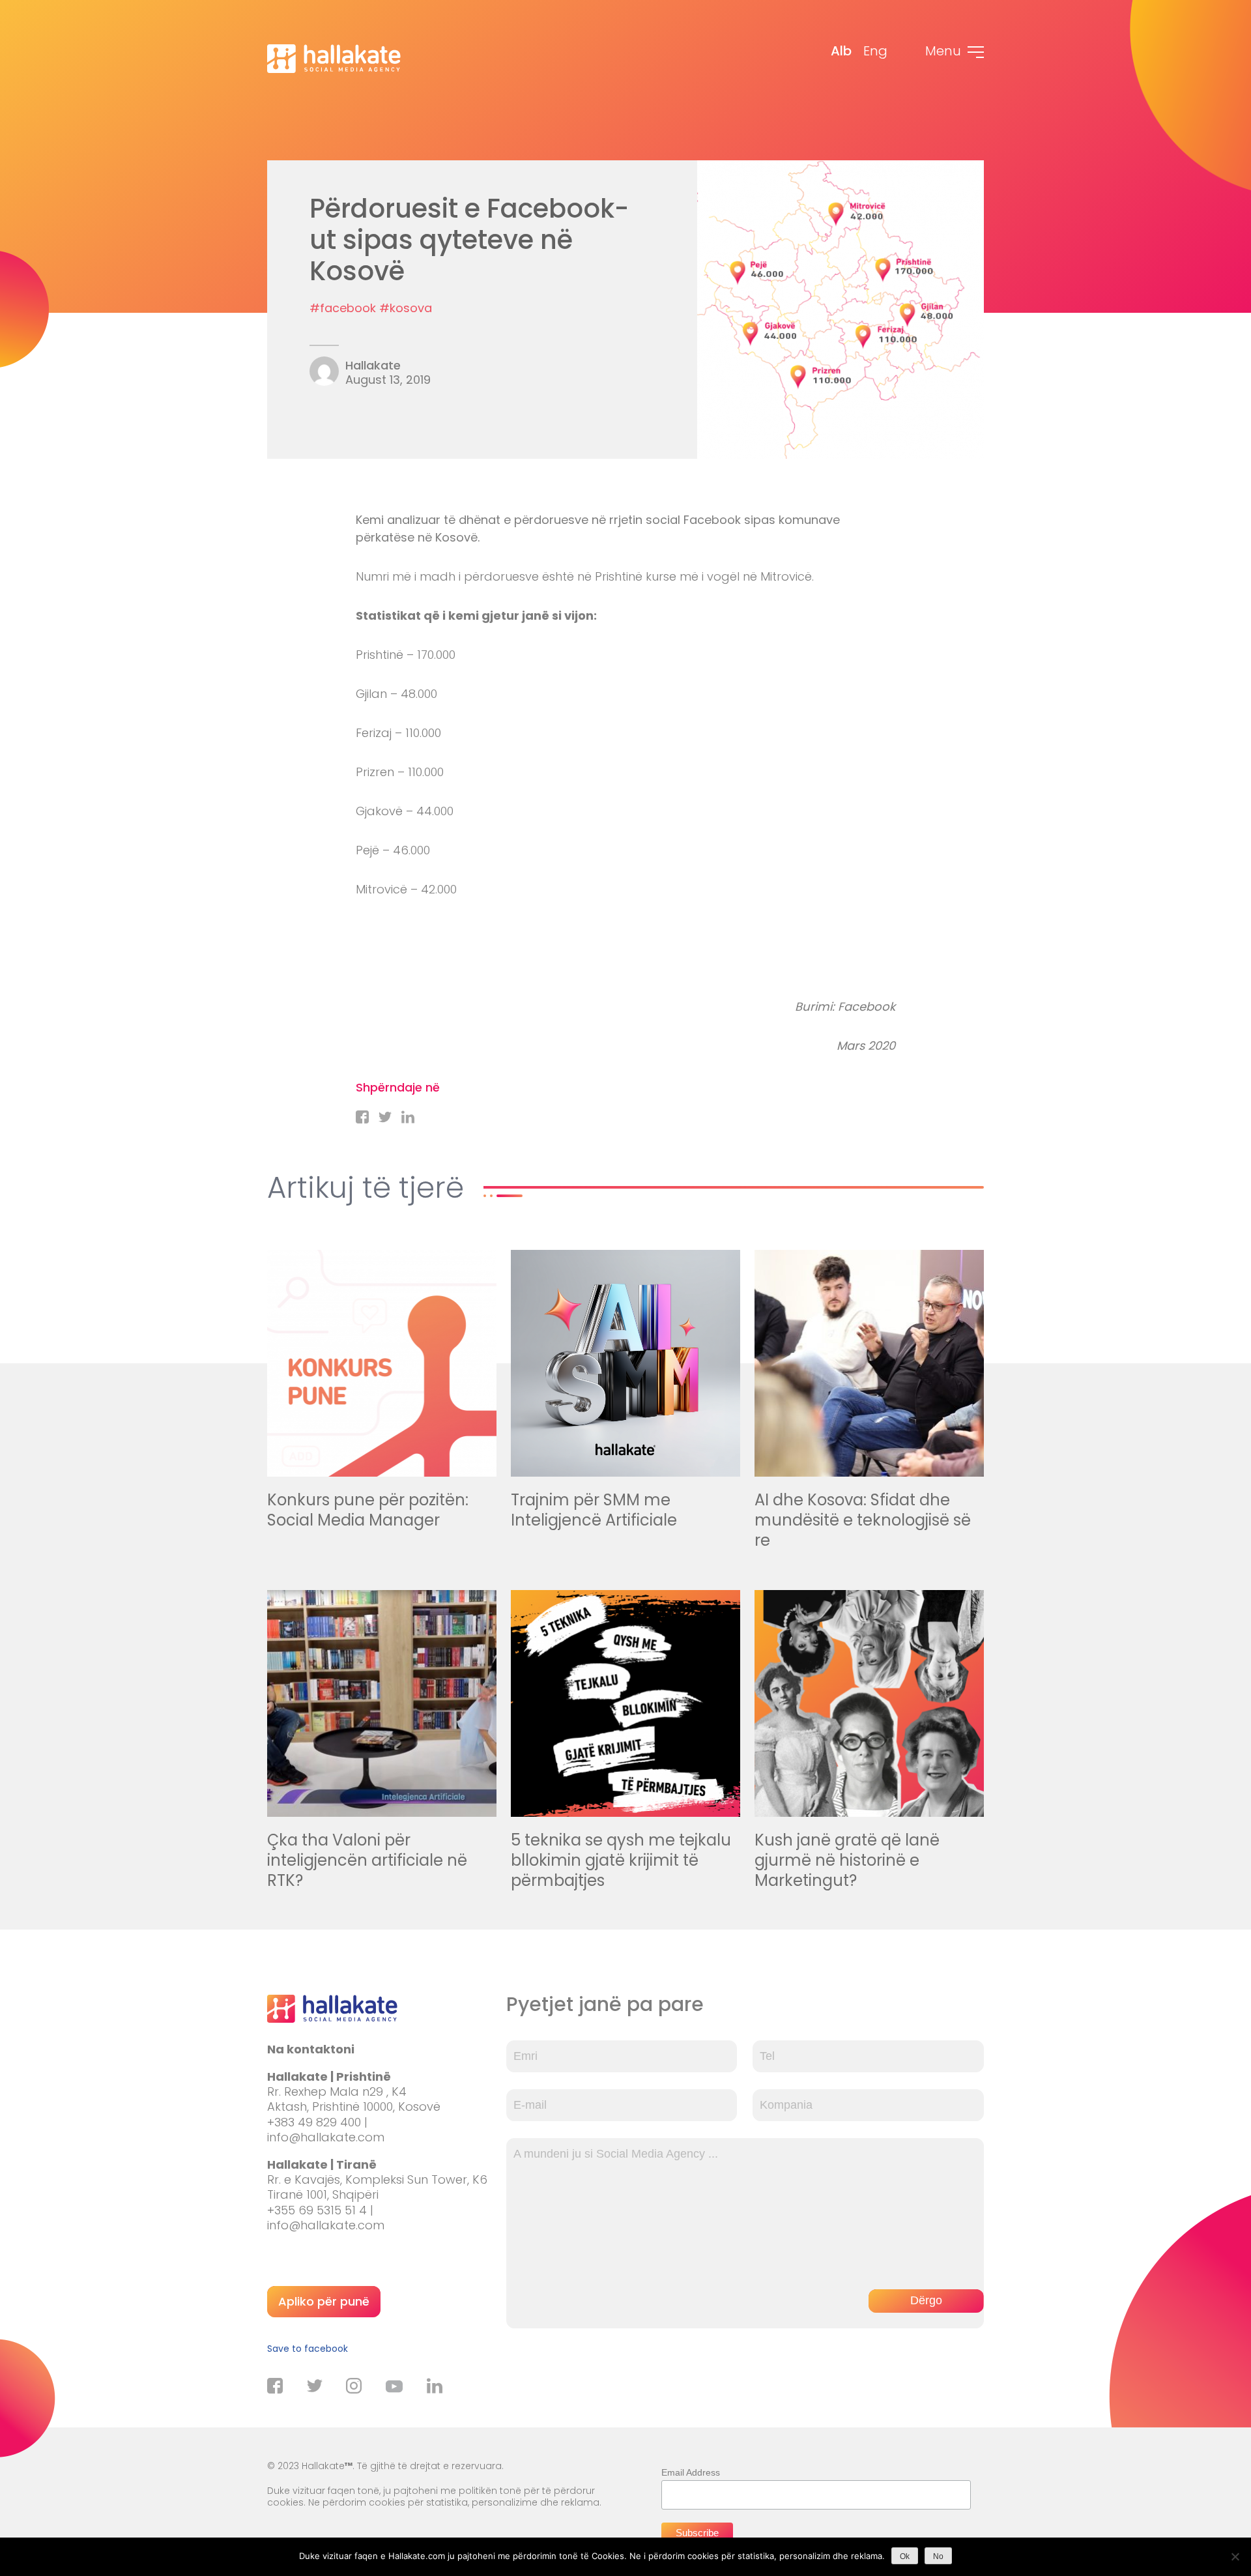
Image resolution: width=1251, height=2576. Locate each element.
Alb (841, 51)
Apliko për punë (324, 2301)
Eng (875, 51)
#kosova (406, 308)
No (938, 2556)
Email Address (691, 2472)
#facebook (343, 308)
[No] (1235, 2556)
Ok (905, 2556)
